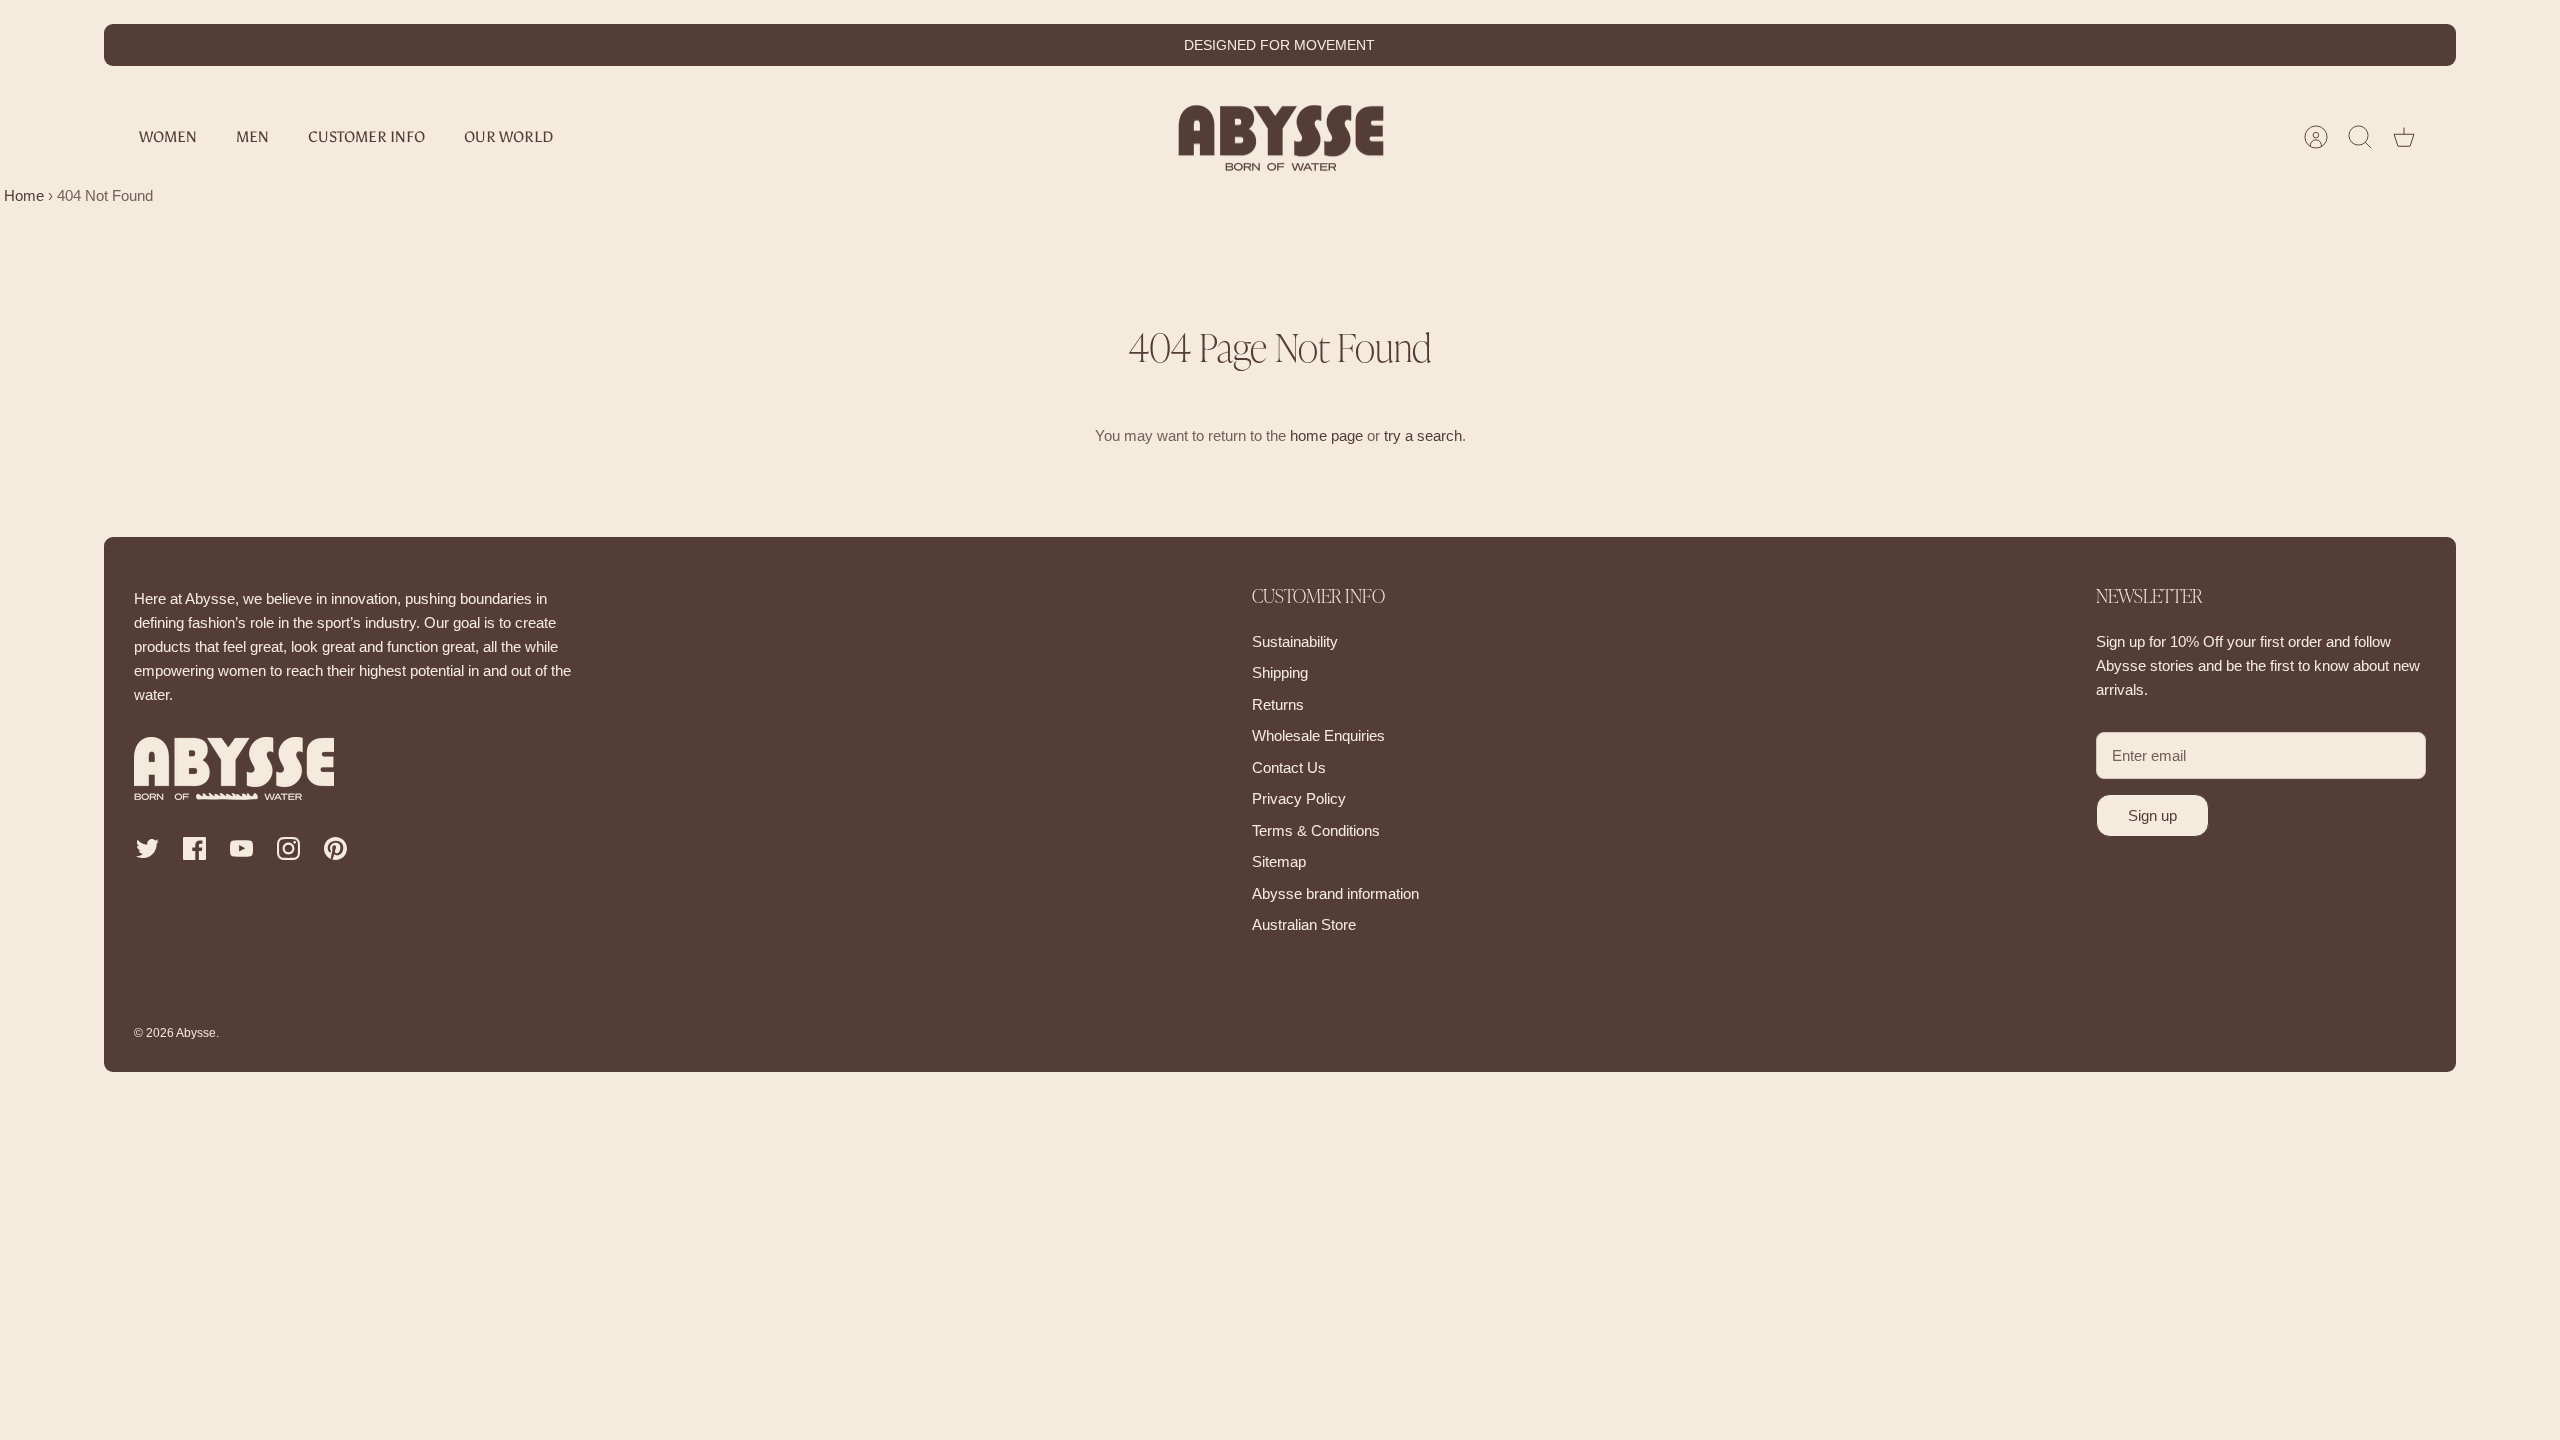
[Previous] (965, 45)
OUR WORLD (508, 137)
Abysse (196, 1033)
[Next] (1595, 45)
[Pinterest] (335, 848)
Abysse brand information (1335, 893)
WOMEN (168, 137)
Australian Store (1304, 924)
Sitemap (1279, 861)
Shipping (1280, 672)
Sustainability (1295, 641)
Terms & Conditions (1316, 830)
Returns (1278, 704)
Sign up (2152, 815)
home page (1326, 435)
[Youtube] (241, 848)
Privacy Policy (1299, 798)
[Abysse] (1281, 137)
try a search (1423, 435)
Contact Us (1289, 767)
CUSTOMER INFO (366, 137)
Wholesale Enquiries (1318, 735)
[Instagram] (288, 848)
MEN (252, 137)
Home (22, 195)
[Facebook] (194, 848)
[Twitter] (147, 848)
